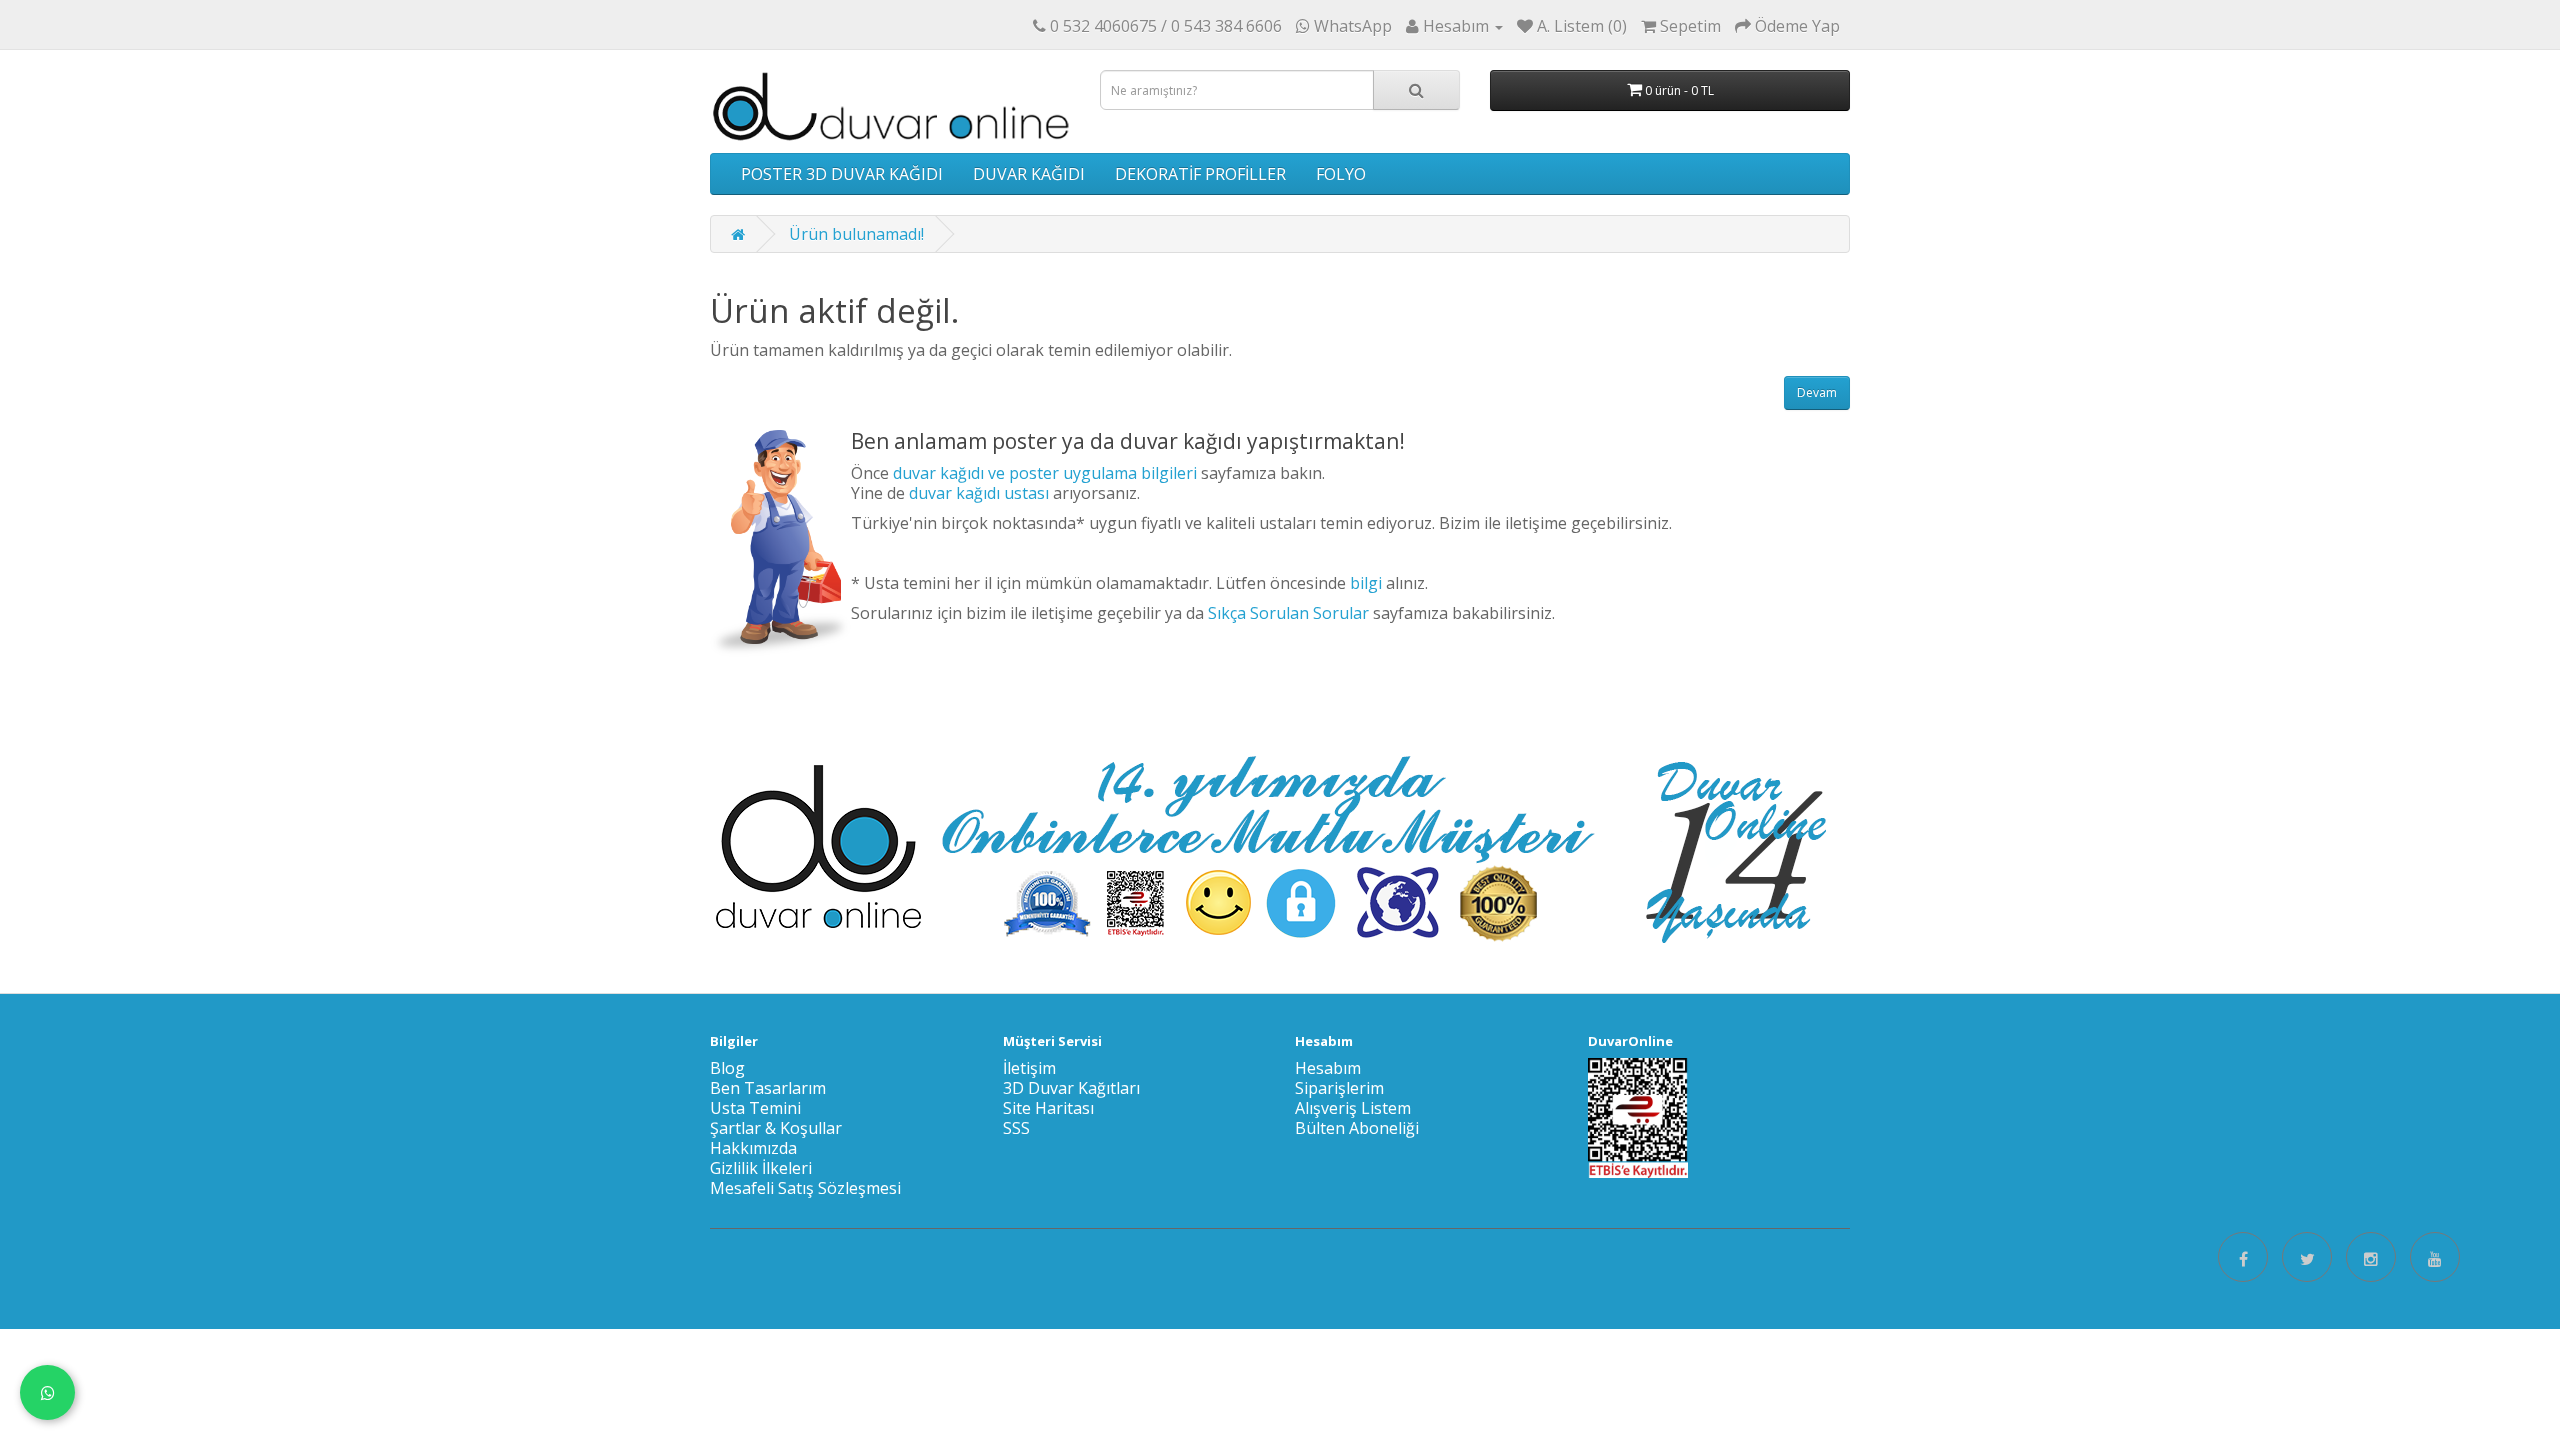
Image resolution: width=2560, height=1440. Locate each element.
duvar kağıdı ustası (979, 493)
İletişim (1029, 1068)
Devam (1817, 392)
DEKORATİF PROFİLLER (1200, 174)
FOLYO (1341, 174)
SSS (1016, 1128)
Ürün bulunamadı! (856, 234)
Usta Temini (755, 1108)
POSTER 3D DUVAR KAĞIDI (842, 174)
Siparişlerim (1339, 1088)
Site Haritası (1048, 1108)
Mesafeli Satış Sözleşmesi (805, 1188)
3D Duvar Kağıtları (1071, 1088)
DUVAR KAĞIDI (1029, 174)
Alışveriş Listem (1353, 1108)
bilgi (1366, 583)
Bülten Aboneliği (1357, 1128)
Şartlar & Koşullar (776, 1128)
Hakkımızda (753, 1148)
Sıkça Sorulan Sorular (1288, 613)
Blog (727, 1068)
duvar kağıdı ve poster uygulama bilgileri (1045, 473)
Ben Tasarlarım (768, 1088)
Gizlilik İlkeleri (761, 1168)
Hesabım (1328, 1068)
